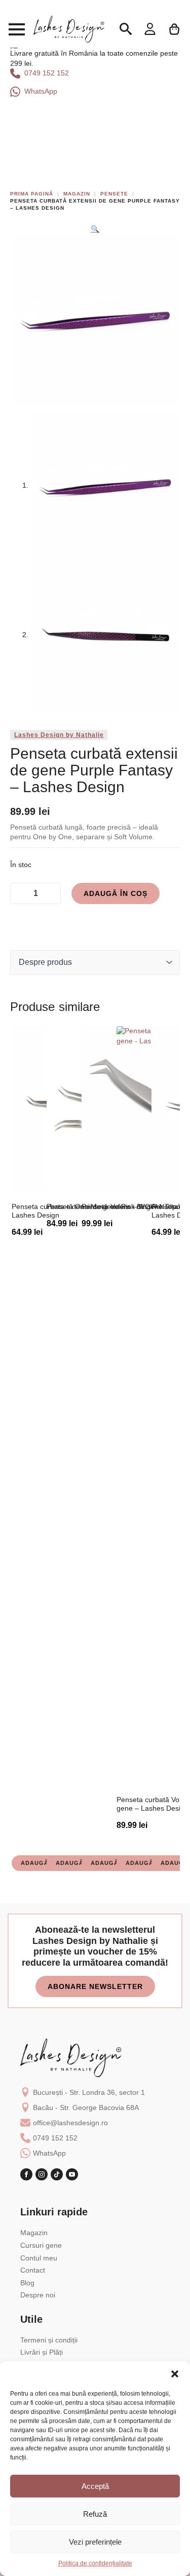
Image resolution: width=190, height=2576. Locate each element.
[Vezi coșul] (175, 29)
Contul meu (39, 2258)
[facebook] (26, 2174)
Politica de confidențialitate (95, 2563)
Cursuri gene (41, 2245)
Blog (27, 2283)
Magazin (77, 194)
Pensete (114, 194)
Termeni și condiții (49, 2340)
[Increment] (52, 893)
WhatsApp (49, 2153)
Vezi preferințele (95, 2542)
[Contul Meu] (150, 29)
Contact (33, 2270)
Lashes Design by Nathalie (59, 735)
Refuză (95, 2514)
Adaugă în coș (116, 893)
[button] (175, 2374)
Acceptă (95, 2486)
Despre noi (38, 2295)
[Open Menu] (17, 29)
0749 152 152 (55, 2138)
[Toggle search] (126, 29)
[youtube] (72, 2174)
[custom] (57, 2174)
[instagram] (42, 2174)
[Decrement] (19, 893)
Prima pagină (32, 194)
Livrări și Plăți (42, 2352)
